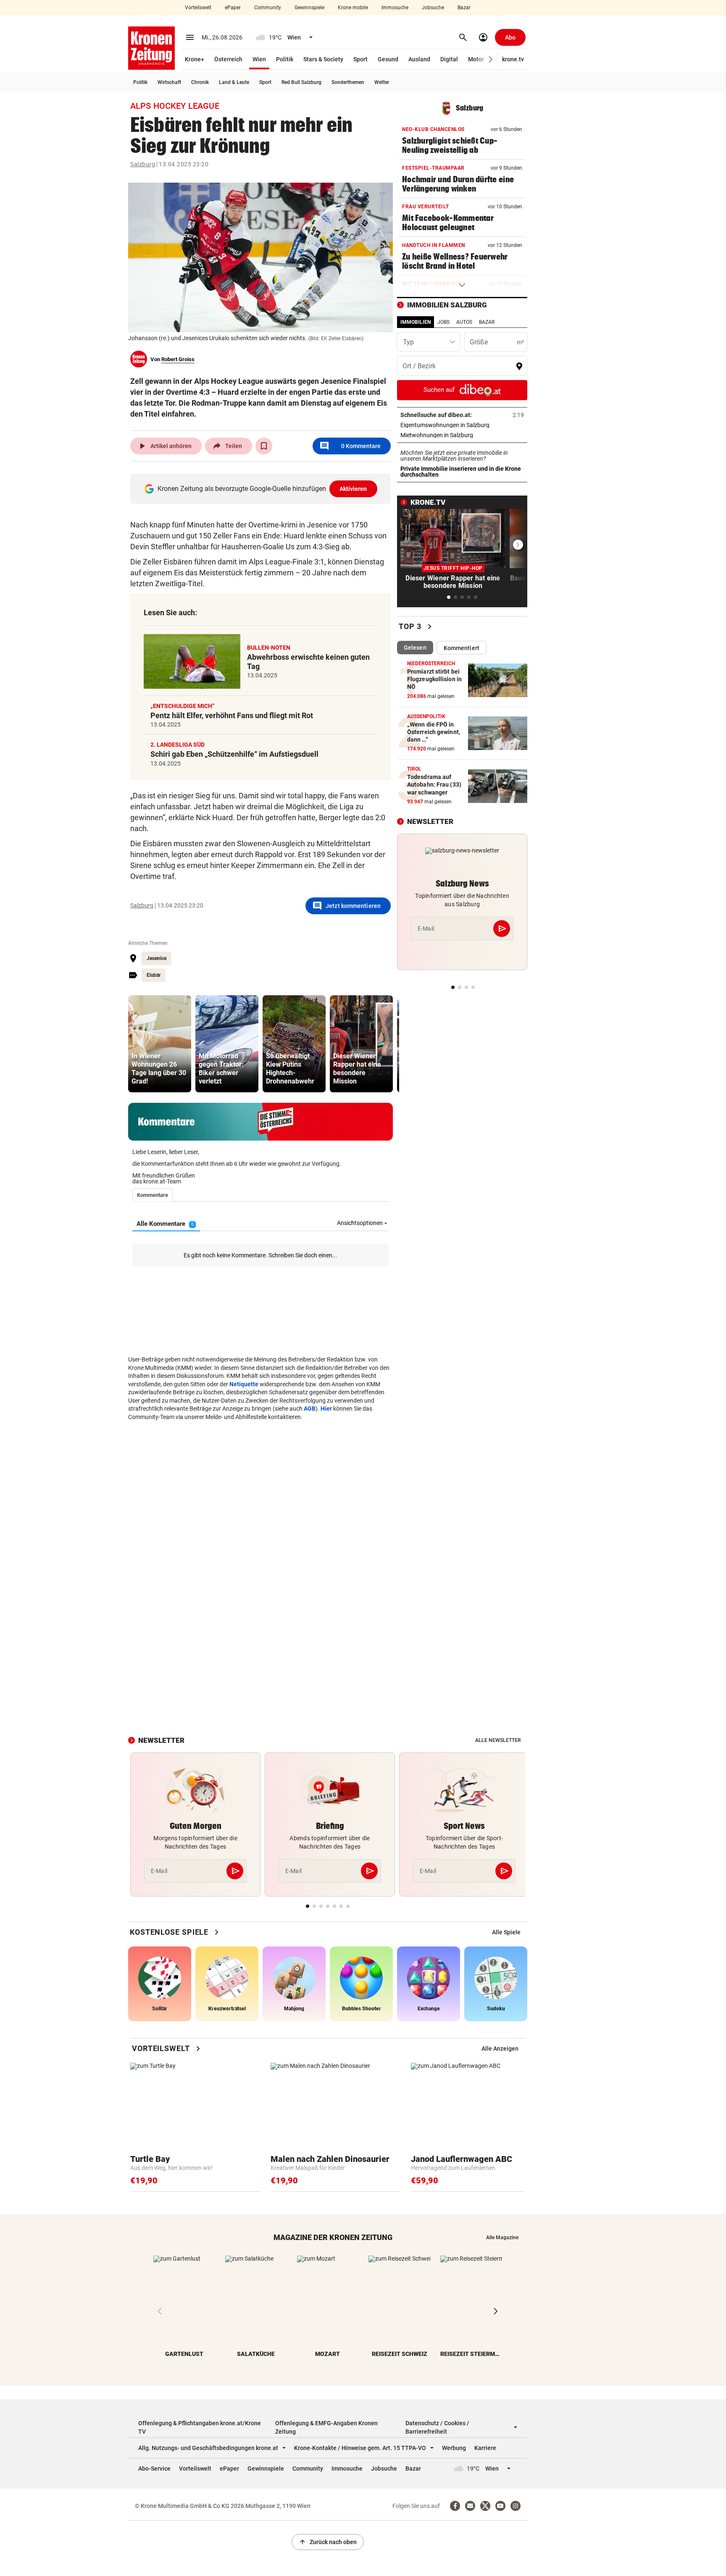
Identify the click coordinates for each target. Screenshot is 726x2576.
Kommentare (350, 446)
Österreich (228, 59)
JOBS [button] (443, 322)
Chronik (200, 82)
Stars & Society (323, 59)
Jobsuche (433, 8)
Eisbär (154, 975)
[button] (491, 59)
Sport (360, 59)
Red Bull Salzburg (301, 82)
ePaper (233, 8)
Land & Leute (234, 82)
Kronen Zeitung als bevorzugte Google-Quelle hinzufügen (262, 489)
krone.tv (513, 59)
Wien (259, 59)
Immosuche (395, 8)
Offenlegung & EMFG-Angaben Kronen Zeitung (326, 2427)
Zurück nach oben (328, 2542)
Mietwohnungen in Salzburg (462, 435)
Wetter (382, 82)
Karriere (485, 2448)
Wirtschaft (169, 82)
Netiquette (244, 1384)
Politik (285, 59)
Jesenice (157, 958)
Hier (326, 1409)
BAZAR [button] (487, 322)
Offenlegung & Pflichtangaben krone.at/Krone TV (200, 2427)
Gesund (388, 59)
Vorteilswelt (198, 8)
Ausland (419, 59)
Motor (476, 59)
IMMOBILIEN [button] (416, 322)
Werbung (454, 2448)
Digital (449, 59)
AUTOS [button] (464, 322)
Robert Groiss (178, 359)
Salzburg (143, 164)
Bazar (464, 8)
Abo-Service (154, 2468)
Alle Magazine (502, 2238)
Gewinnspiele (309, 8)
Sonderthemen (348, 82)
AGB (310, 1409)
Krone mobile (353, 8)
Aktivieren (353, 489)
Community (268, 8)
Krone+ (195, 59)
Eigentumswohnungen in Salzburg (462, 425)
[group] (160, 1044)
